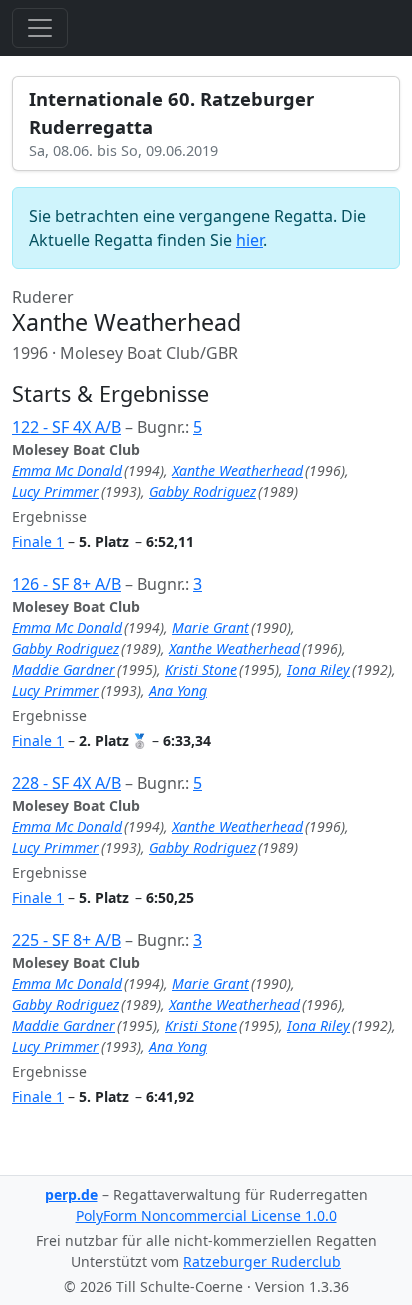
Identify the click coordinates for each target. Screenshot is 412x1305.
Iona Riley (318, 669)
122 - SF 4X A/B (66, 427)
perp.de (71, 1194)
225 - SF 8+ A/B (66, 940)
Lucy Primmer (55, 491)
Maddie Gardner (63, 669)
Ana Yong (178, 690)
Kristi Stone (201, 669)
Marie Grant (210, 627)
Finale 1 (38, 541)
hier (249, 240)
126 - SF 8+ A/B (66, 584)
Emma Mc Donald (67, 470)
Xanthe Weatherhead (237, 470)
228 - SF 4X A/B (66, 783)
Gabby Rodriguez (202, 491)
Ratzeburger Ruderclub (262, 1261)
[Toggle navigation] (40, 28)
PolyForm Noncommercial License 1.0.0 (206, 1215)
